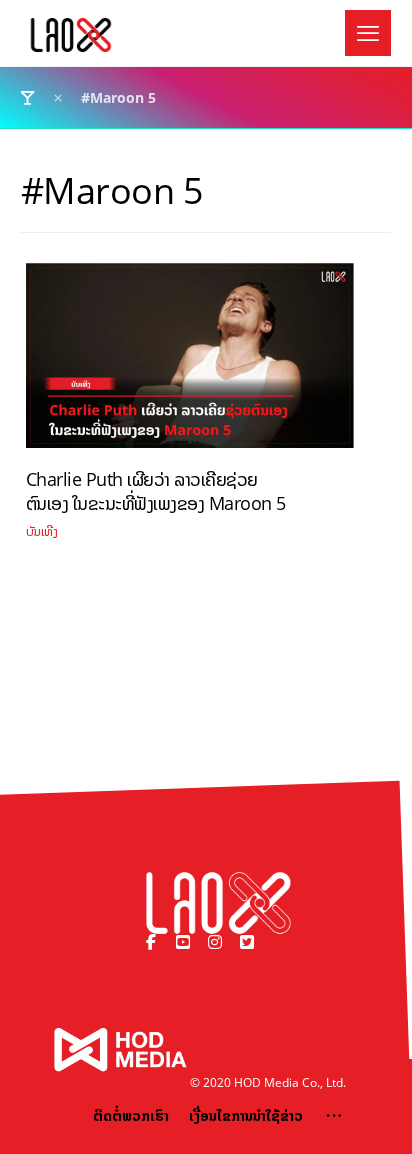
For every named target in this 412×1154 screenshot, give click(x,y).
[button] (368, 33)
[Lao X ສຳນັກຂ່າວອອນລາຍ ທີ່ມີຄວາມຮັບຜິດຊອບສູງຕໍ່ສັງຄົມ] (71, 35)
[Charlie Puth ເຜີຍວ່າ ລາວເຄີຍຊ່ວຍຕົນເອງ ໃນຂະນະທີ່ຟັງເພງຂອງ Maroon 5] (190, 363)
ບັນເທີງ (42, 531)
